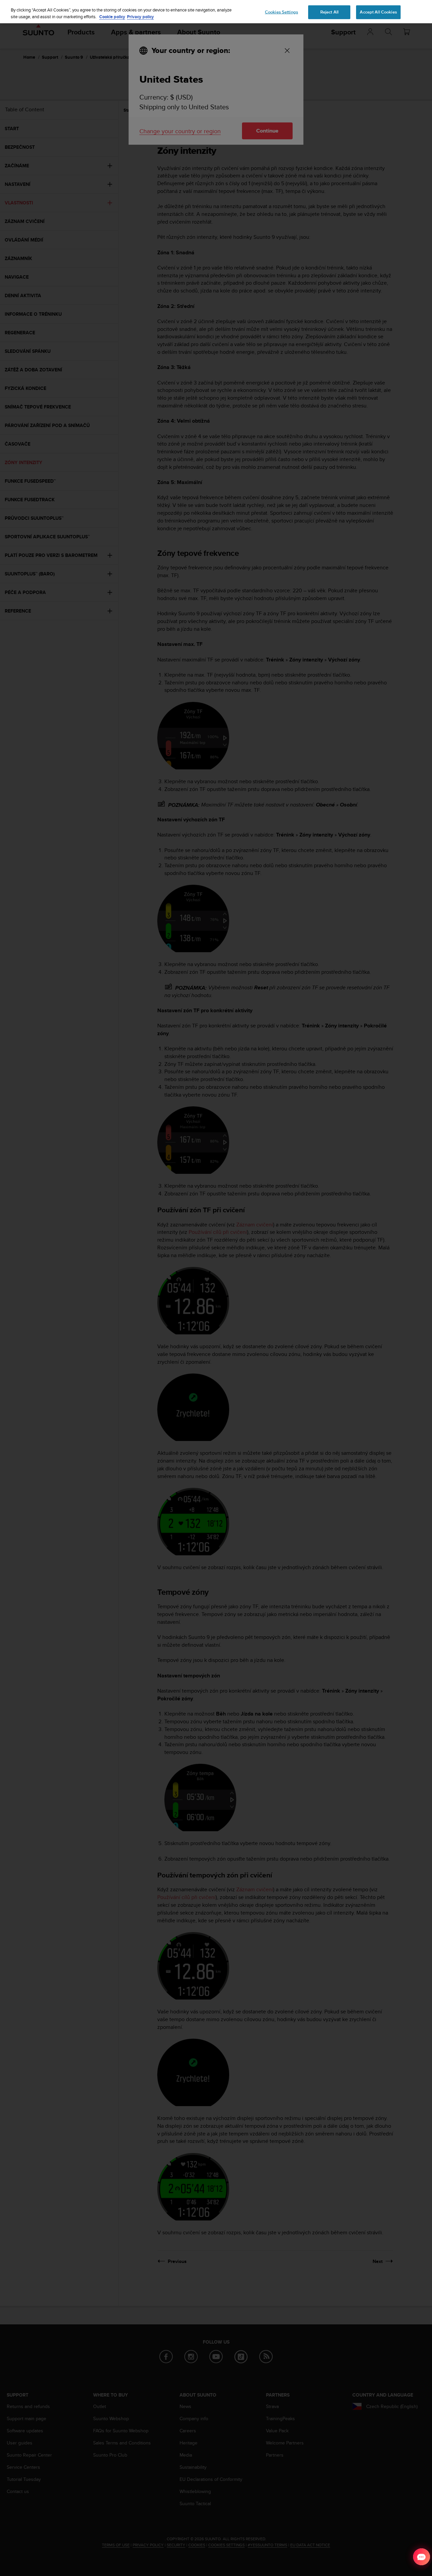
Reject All (329, 12)
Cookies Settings (281, 12)
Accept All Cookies (378, 12)
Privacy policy (140, 17)
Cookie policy (112, 17)
